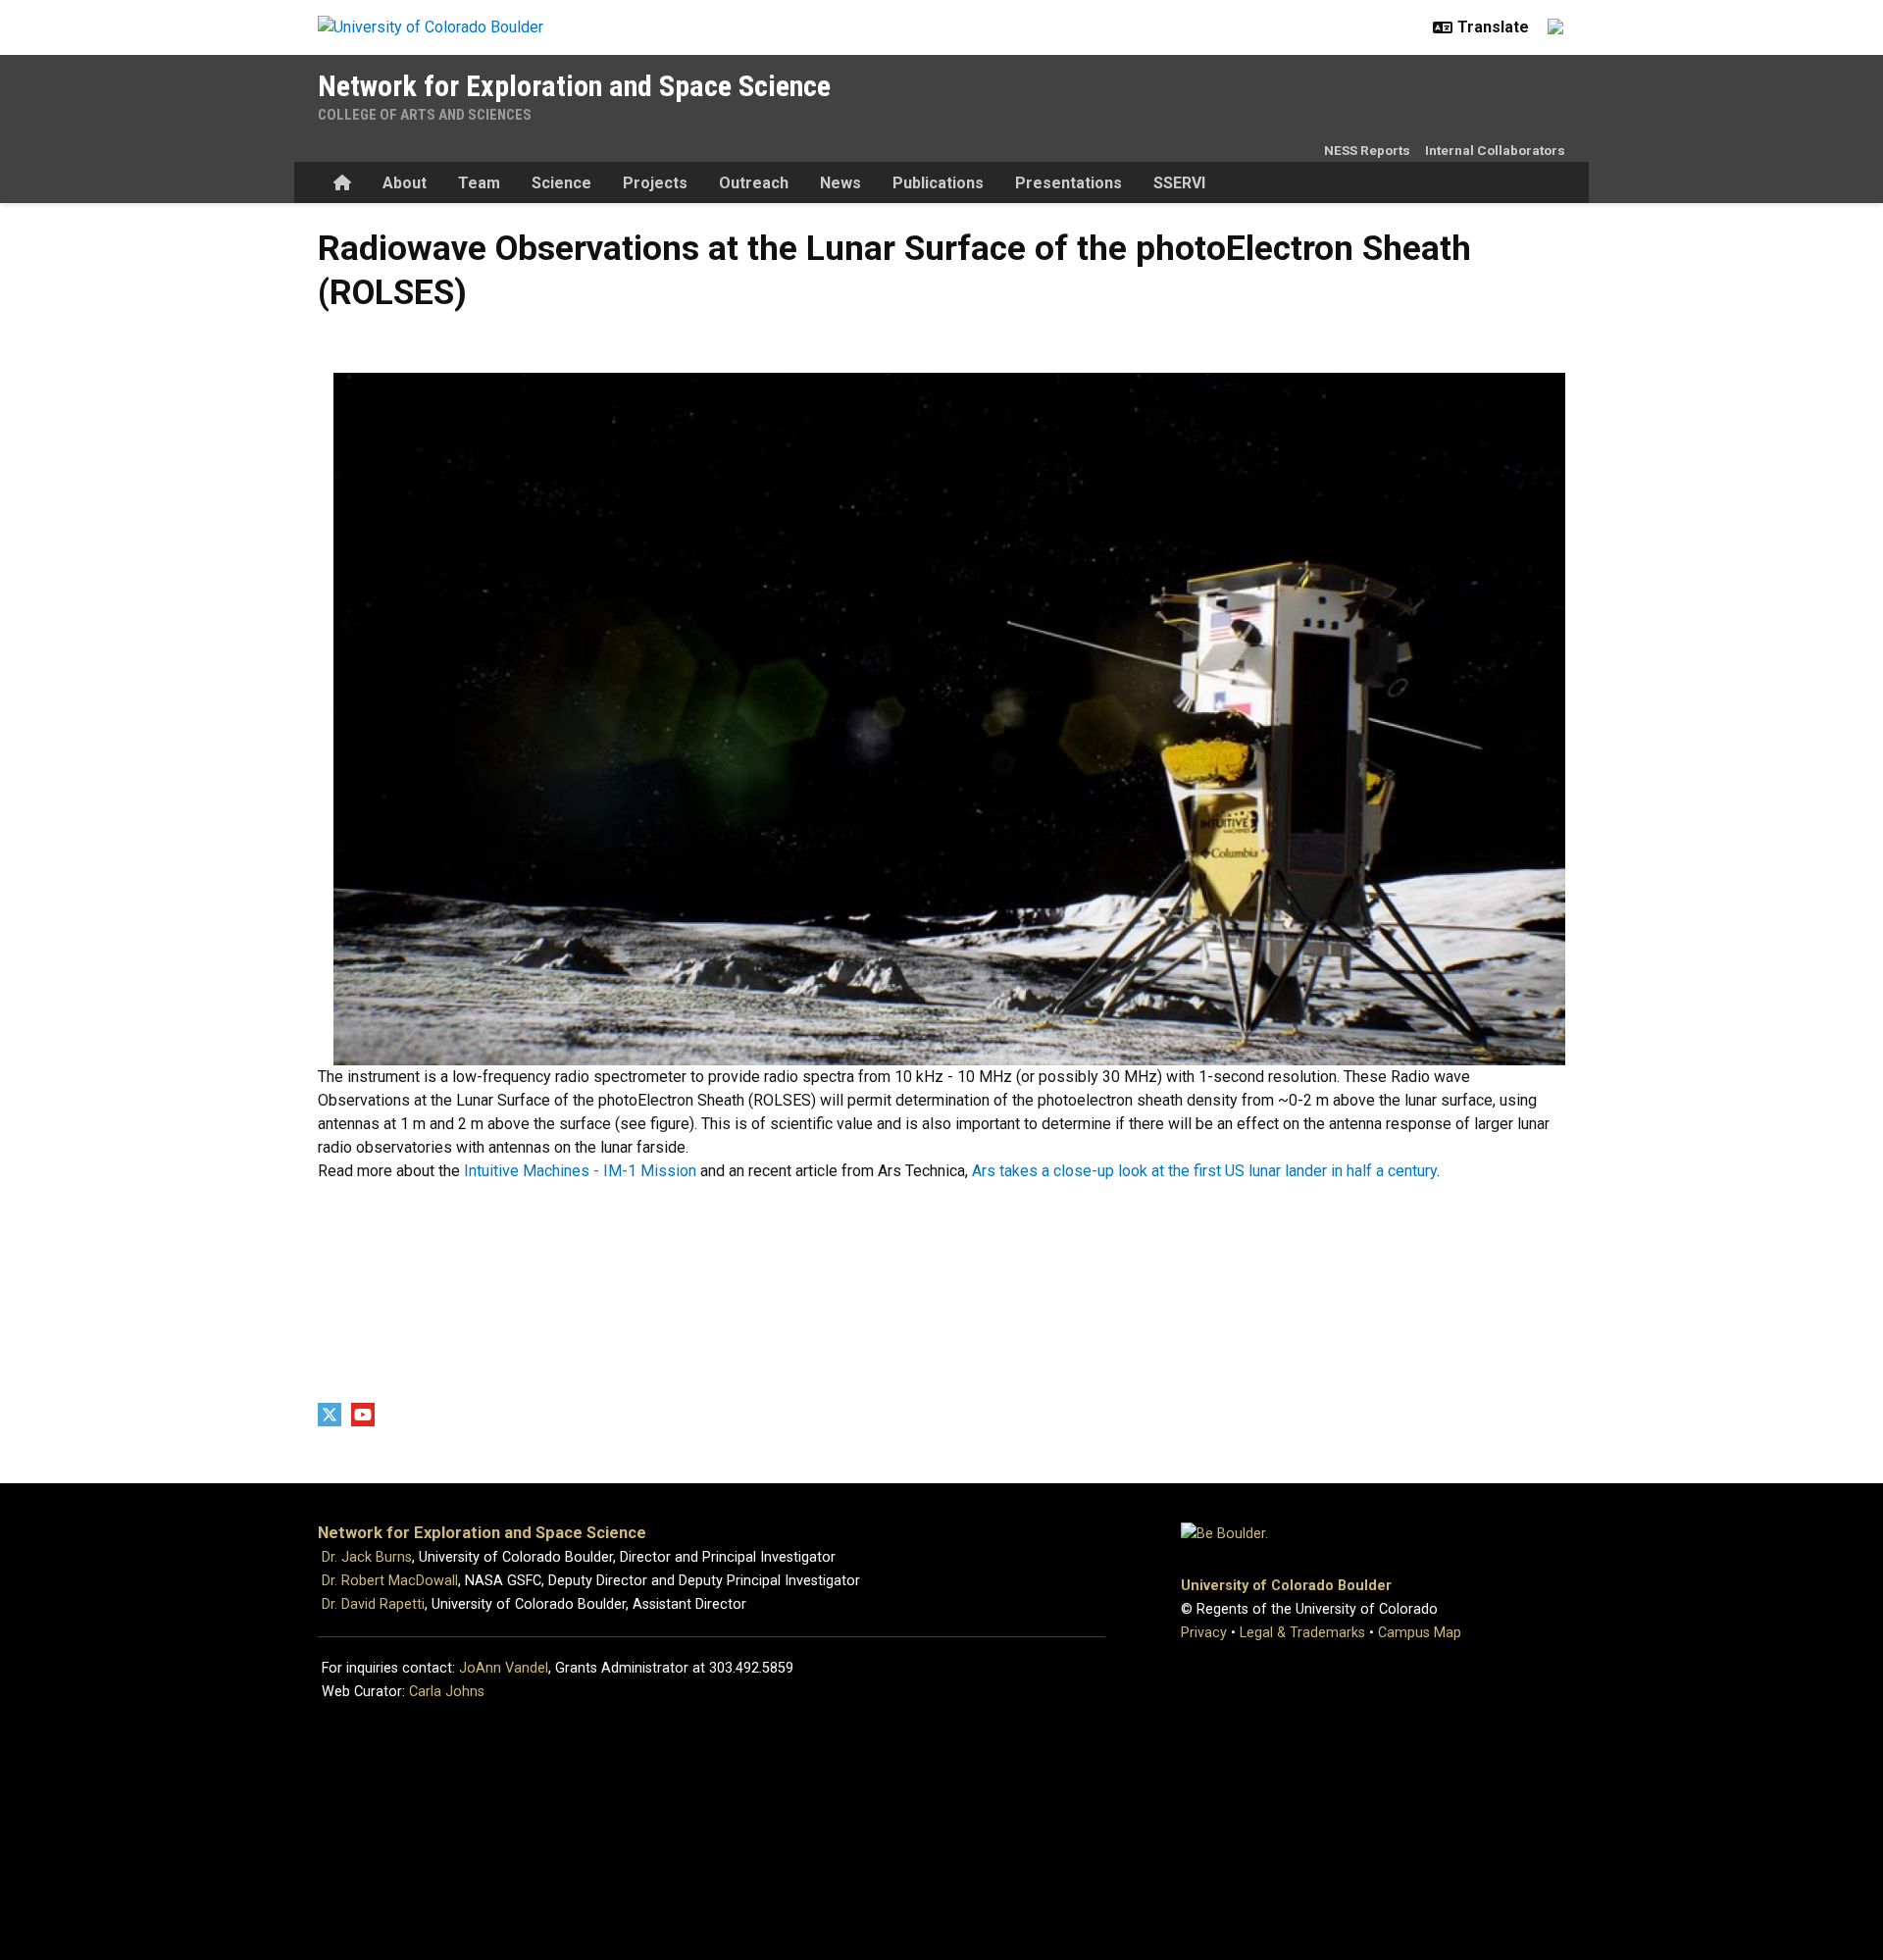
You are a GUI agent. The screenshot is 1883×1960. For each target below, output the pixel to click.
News (840, 183)
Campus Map (1420, 1633)
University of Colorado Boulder (1286, 1586)
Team (479, 183)
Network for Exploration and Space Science (574, 86)
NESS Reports (1367, 150)
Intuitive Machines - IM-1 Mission (580, 1171)
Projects (655, 183)
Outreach (754, 183)
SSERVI (1179, 183)
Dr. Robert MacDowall (390, 1581)
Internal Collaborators (1495, 150)
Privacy (1204, 1633)
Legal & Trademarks (1302, 1633)
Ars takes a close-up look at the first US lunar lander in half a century (1204, 1171)
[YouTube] (363, 1415)
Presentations (1069, 183)
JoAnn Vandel (504, 1668)
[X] (330, 1415)
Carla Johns (447, 1692)
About (405, 183)
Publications (938, 183)
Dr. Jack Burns (367, 1557)
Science (561, 183)
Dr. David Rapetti (373, 1604)
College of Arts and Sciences (425, 115)
